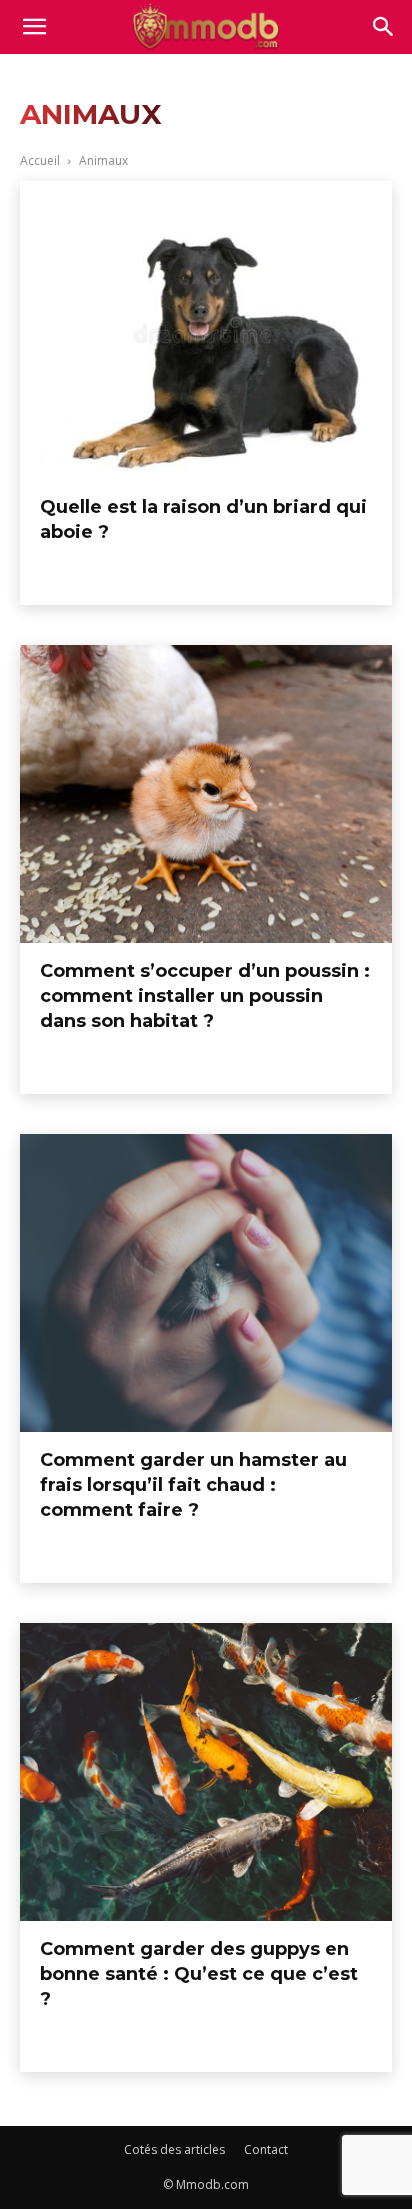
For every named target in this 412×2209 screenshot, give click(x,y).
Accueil (40, 160)
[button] (384, 27)
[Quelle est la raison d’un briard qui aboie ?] (206, 330)
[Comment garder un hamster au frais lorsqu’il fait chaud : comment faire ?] (206, 1283)
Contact (266, 2149)
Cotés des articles (174, 2149)
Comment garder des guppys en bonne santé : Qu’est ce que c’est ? (199, 1974)
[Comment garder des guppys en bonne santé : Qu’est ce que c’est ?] (206, 1772)
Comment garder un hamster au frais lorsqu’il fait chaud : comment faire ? (193, 1485)
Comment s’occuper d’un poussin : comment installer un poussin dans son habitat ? (205, 996)
